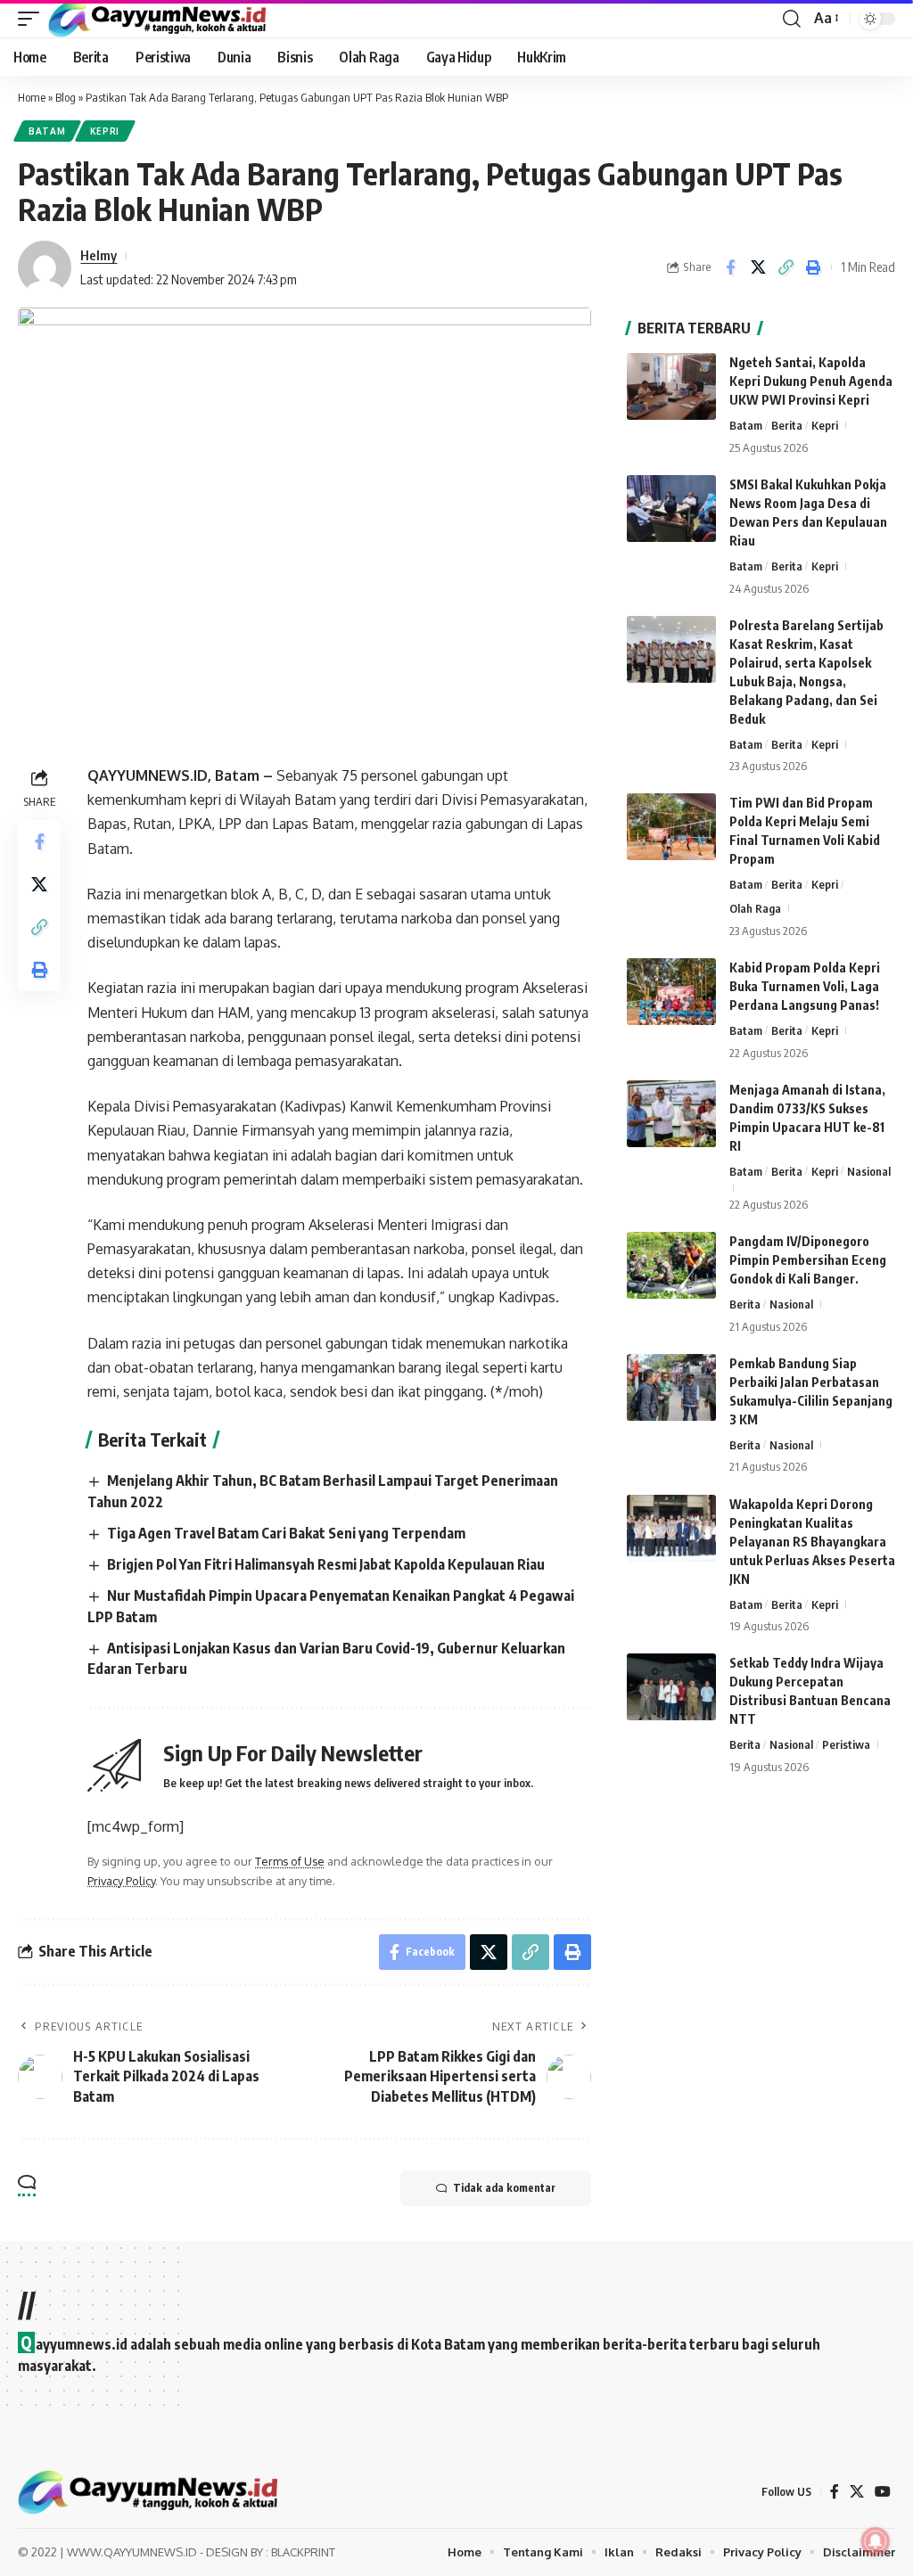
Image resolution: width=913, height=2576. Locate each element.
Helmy (99, 255)
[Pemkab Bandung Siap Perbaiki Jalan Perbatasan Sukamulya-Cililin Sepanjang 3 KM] (671, 1387)
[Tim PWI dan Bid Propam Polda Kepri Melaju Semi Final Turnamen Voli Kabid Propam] (671, 827)
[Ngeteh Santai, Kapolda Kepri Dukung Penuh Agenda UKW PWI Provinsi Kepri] (671, 386)
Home (32, 97)
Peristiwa (846, 1744)
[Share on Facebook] (730, 267)
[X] (857, 2492)
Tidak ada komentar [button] (504, 2188)
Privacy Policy (121, 1881)
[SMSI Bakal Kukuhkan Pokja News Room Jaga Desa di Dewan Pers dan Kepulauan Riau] (671, 509)
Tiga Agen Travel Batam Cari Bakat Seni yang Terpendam (286, 1533)
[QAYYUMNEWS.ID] (157, 19)
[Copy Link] (786, 267)
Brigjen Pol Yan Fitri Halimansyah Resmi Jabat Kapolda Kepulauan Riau (326, 1564)
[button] (33, 19)
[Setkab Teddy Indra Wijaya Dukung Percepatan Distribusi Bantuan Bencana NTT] (671, 1687)
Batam (47, 131)
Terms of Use (290, 1861)
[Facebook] (835, 2492)
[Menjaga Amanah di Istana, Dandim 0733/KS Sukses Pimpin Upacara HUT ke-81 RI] (671, 1114)
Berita (787, 425)
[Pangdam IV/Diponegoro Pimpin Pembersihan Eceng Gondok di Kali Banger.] (671, 1265)
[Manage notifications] (876, 2541)
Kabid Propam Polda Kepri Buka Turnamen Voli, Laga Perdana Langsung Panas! (805, 986)
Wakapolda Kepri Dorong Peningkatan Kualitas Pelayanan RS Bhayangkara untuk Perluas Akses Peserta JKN (812, 1542)
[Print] (813, 267)
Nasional (869, 1171)
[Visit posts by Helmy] (45, 267)
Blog (66, 97)
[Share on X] (758, 267)
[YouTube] (883, 2492)
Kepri (105, 131)
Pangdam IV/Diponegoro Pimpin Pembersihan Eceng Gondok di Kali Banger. (808, 1260)
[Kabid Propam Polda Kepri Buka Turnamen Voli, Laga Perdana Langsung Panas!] (671, 992)
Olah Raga (755, 908)
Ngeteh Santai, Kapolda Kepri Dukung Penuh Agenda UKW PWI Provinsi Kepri (811, 381)
